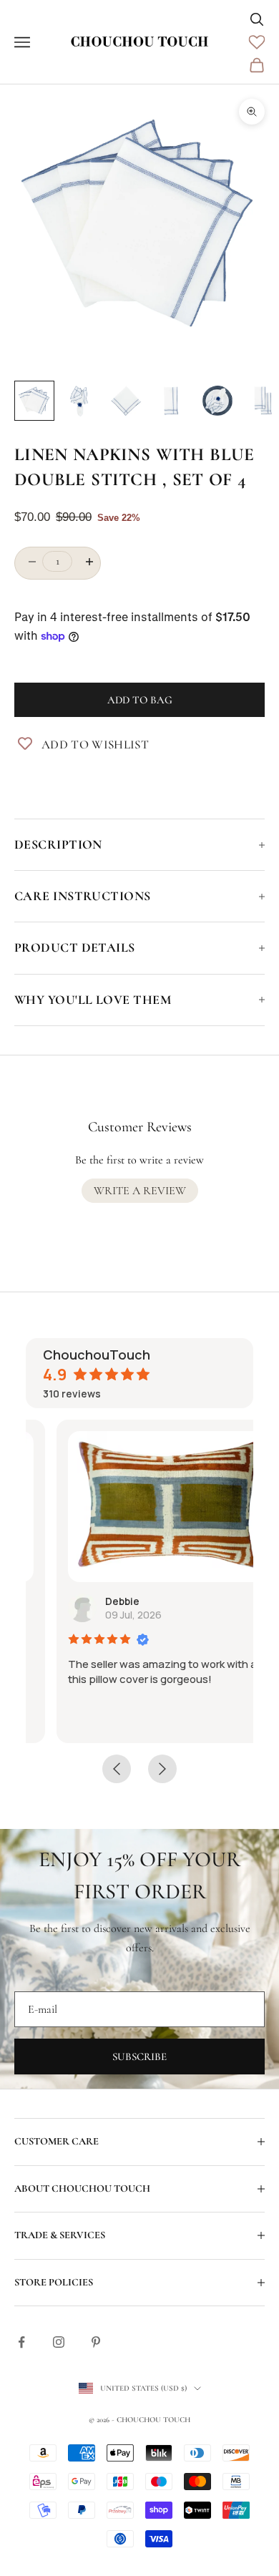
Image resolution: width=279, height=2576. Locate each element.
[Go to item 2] (80, 401)
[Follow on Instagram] (59, 2342)
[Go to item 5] (217, 401)
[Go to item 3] (126, 401)
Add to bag (140, 700)
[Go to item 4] (172, 401)
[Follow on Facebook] (21, 2342)
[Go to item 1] (34, 401)
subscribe (139, 2057)
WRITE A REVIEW (140, 1191)
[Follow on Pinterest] (96, 2342)
